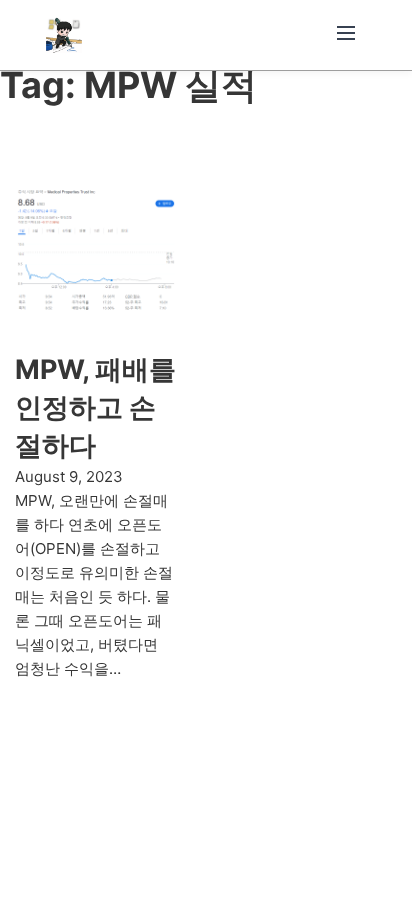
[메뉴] (346, 34)
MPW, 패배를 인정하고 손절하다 (95, 407)
